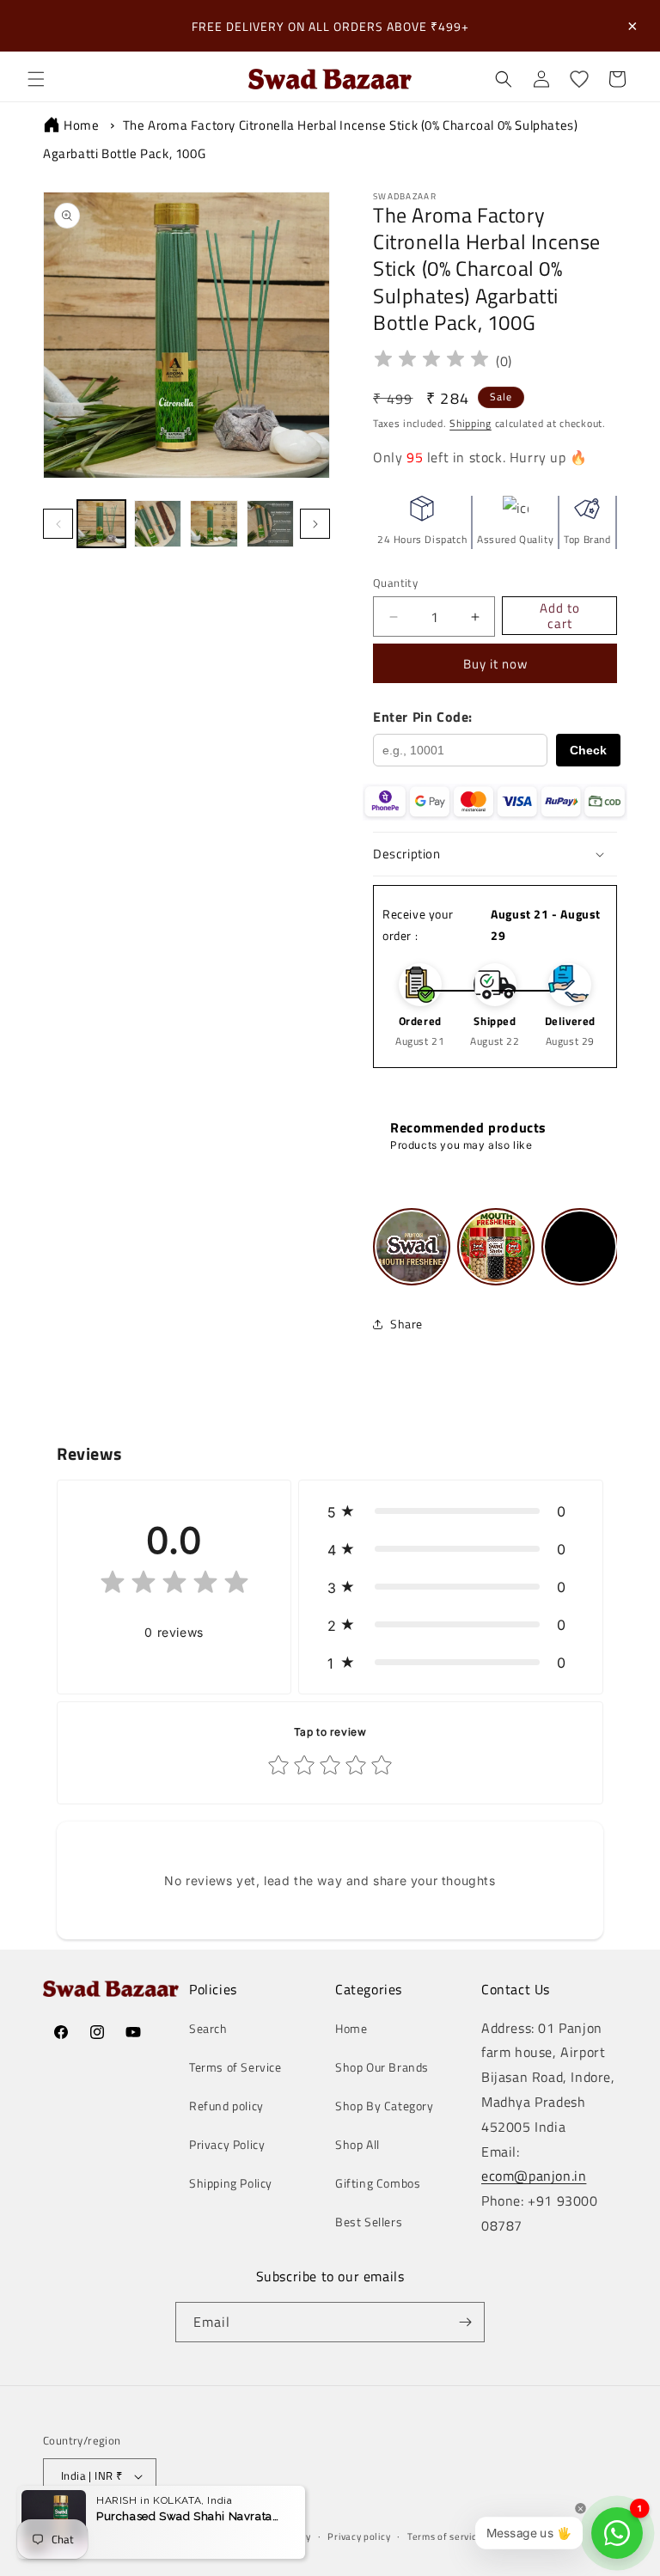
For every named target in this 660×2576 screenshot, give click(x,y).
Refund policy (226, 2106)
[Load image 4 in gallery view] (271, 524)
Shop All (357, 2144)
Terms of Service (235, 2067)
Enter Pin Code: (423, 717)
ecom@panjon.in (534, 2176)
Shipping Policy (231, 2183)
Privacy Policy (227, 2144)
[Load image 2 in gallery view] (158, 524)
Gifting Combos (378, 2183)
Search (208, 2028)
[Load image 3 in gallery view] (214, 524)
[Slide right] (315, 524)
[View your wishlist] (579, 79)
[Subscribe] (465, 2322)
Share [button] (406, 1324)
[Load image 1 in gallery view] (101, 524)
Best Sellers (369, 2222)
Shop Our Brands (382, 2067)
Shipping (471, 423)
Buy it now (495, 664)
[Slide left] (58, 524)
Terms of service (445, 2536)
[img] (431, 361)
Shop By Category (385, 2106)
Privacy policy (359, 2536)
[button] (36, 79)
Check (588, 750)
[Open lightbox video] (412, 1247)
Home (81, 125)
